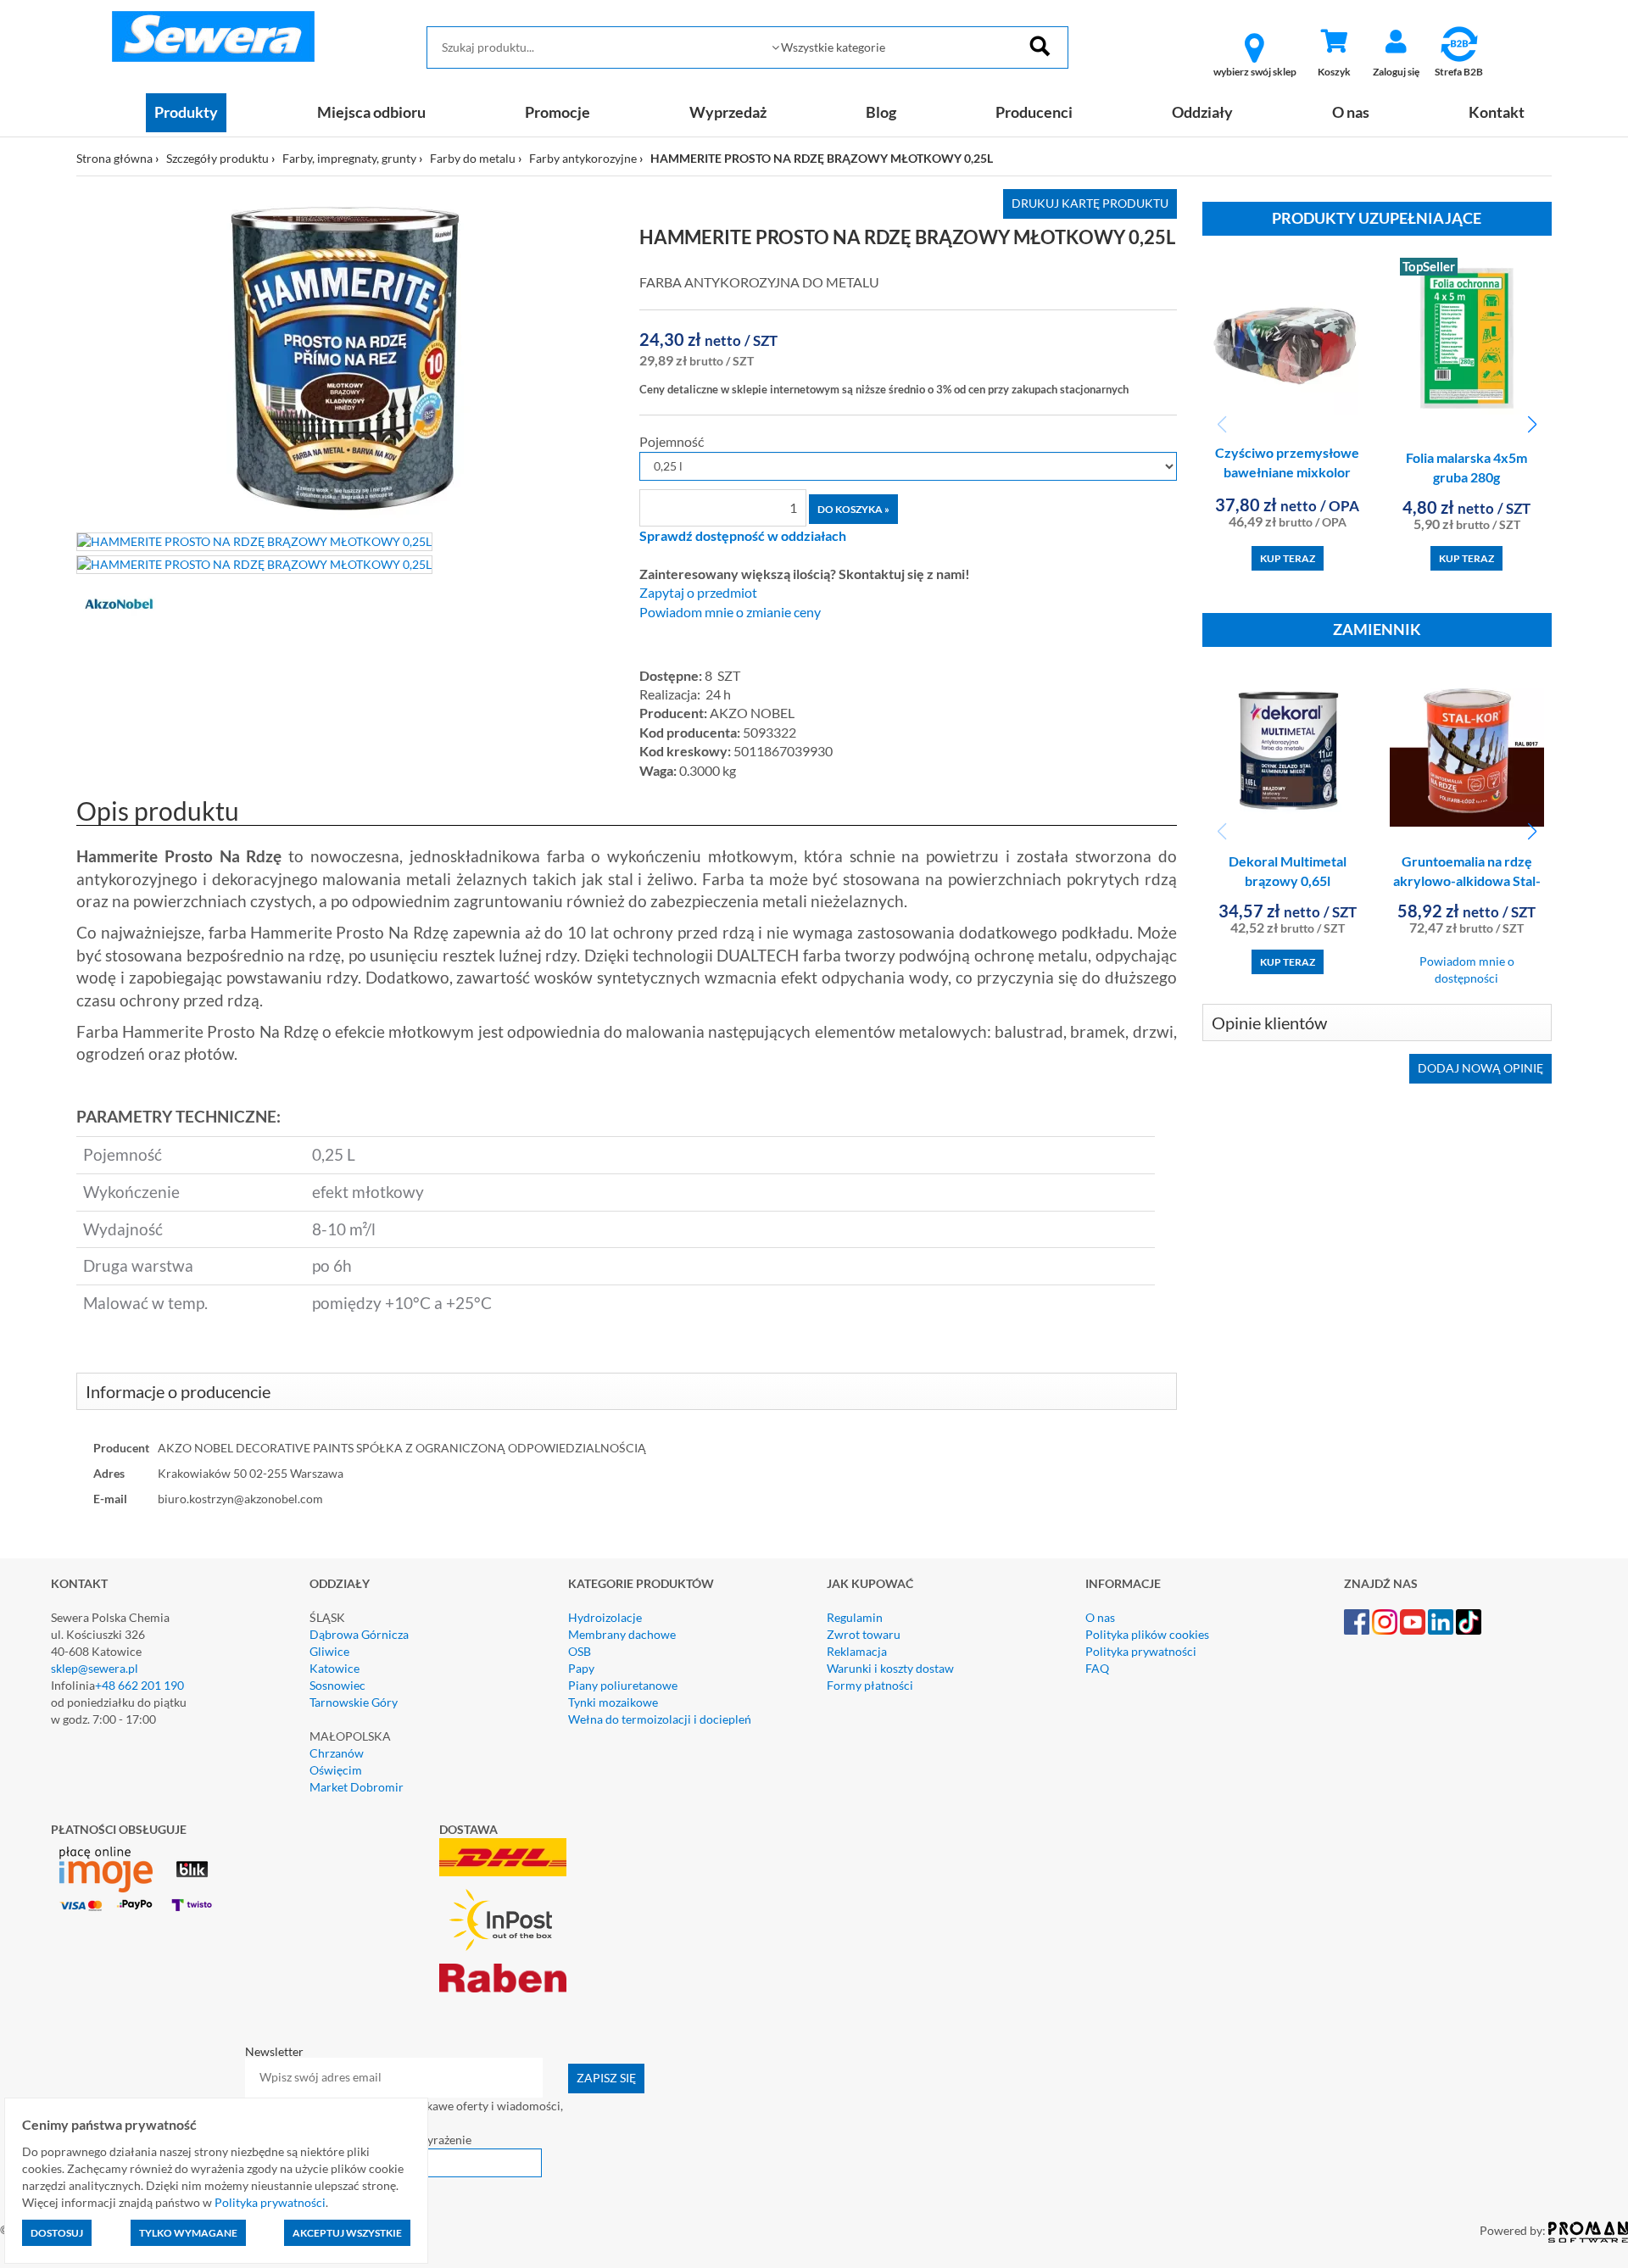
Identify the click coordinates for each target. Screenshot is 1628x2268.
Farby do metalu (473, 158)
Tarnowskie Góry (354, 1702)
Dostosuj (57, 2233)
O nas (1351, 112)
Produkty (186, 112)
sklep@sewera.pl (95, 1668)
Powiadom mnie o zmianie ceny (730, 612)
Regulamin (855, 1617)
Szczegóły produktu (217, 158)
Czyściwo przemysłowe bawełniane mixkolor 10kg (1287, 472)
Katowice (335, 1668)
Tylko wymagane (188, 2233)
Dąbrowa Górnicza (359, 1634)
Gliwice (329, 1651)
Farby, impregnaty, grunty (349, 158)
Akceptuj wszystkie (347, 2233)
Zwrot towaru (864, 1634)
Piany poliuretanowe (623, 1685)
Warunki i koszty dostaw (890, 1668)
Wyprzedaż (728, 112)
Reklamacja (857, 1651)
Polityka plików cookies (1147, 1634)
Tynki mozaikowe (613, 1702)
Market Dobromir (357, 1787)
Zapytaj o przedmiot (698, 593)
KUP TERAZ (1288, 558)
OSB (580, 1651)
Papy (581, 1668)
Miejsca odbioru (371, 112)
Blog (881, 112)
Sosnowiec (337, 1685)
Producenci (1034, 112)
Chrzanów (337, 1753)
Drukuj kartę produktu (1090, 203)
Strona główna (114, 158)
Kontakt (1497, 112)
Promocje (558, 112)
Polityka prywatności (1141, 1651)
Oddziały (1202, 112)
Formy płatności (870, 1685)
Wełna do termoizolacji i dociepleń (660, 1719)
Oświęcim (336, 1770)
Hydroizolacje (605, 1617)
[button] (1532, 425)
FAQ (1097, 1668)
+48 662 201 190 (139, 1685)
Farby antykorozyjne (583, 158)
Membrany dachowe (622, 1634)
